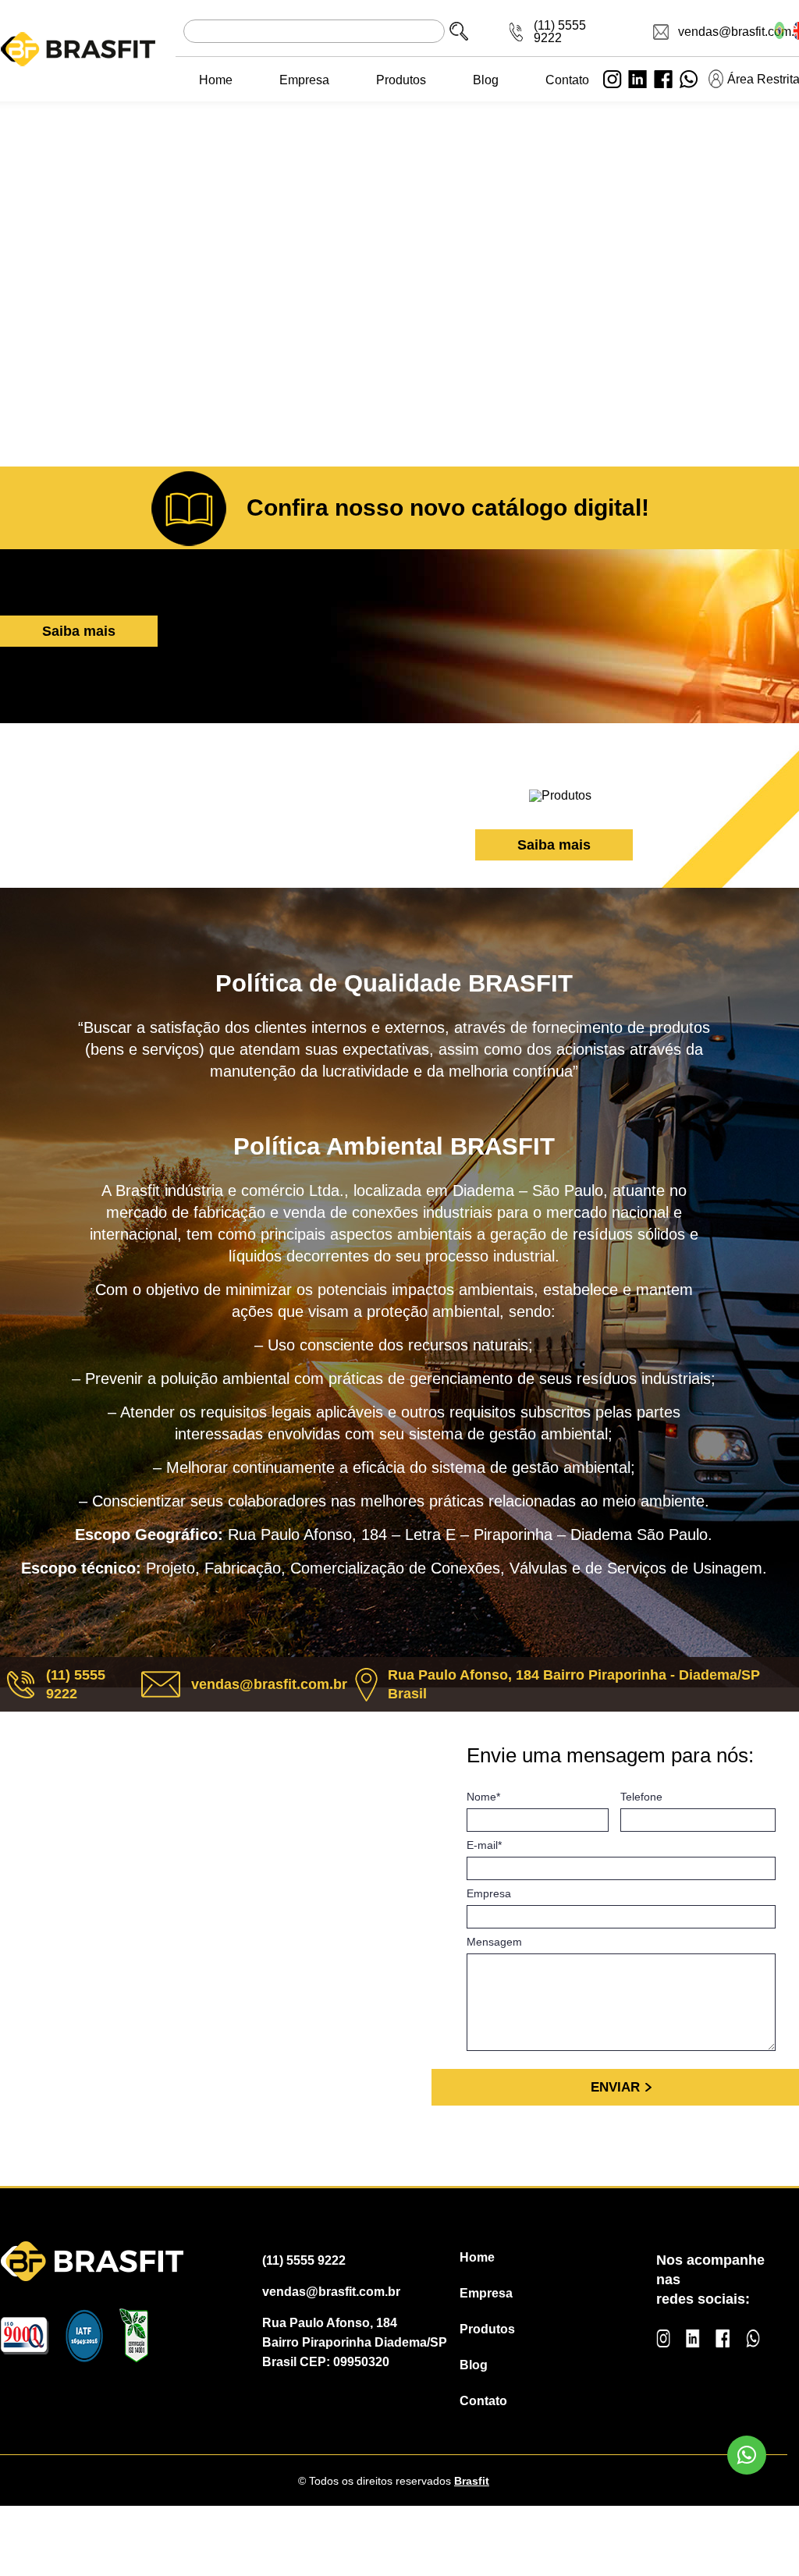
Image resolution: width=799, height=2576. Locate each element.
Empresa (304, 80)
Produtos (401, 80)
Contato (567, 80)
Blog (486, 80)
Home (216, 80)
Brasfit (472, 2481)
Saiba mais (79, 631)
